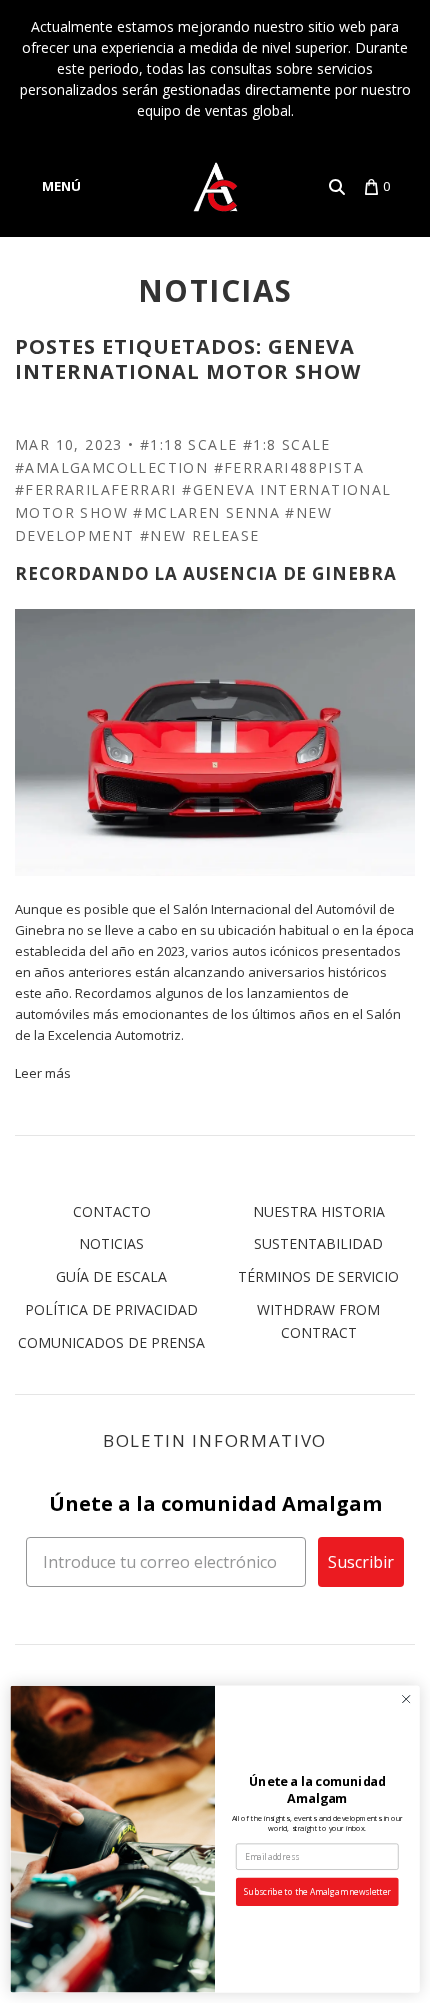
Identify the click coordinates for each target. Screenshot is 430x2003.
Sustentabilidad (318, 1243)
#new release (200, 535)
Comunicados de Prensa (111, 1342)
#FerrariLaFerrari (96, 489)
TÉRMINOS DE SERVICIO (318, 1276)
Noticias (111, 1243)
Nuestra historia (319, 1211)
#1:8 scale (287, 444)
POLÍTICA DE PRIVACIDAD (111, 1309)
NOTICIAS (215, 290)
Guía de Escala (111, 1276)
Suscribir (361, 1562)
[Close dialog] (406, 1699)
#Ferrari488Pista (289, 467)
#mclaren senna (206, 512)
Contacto (112, 1211)
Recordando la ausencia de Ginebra (206, 573)
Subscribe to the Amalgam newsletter (317, 1892)
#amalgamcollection (111, 467)
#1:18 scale (188, 444)
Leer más (43, 1073)
